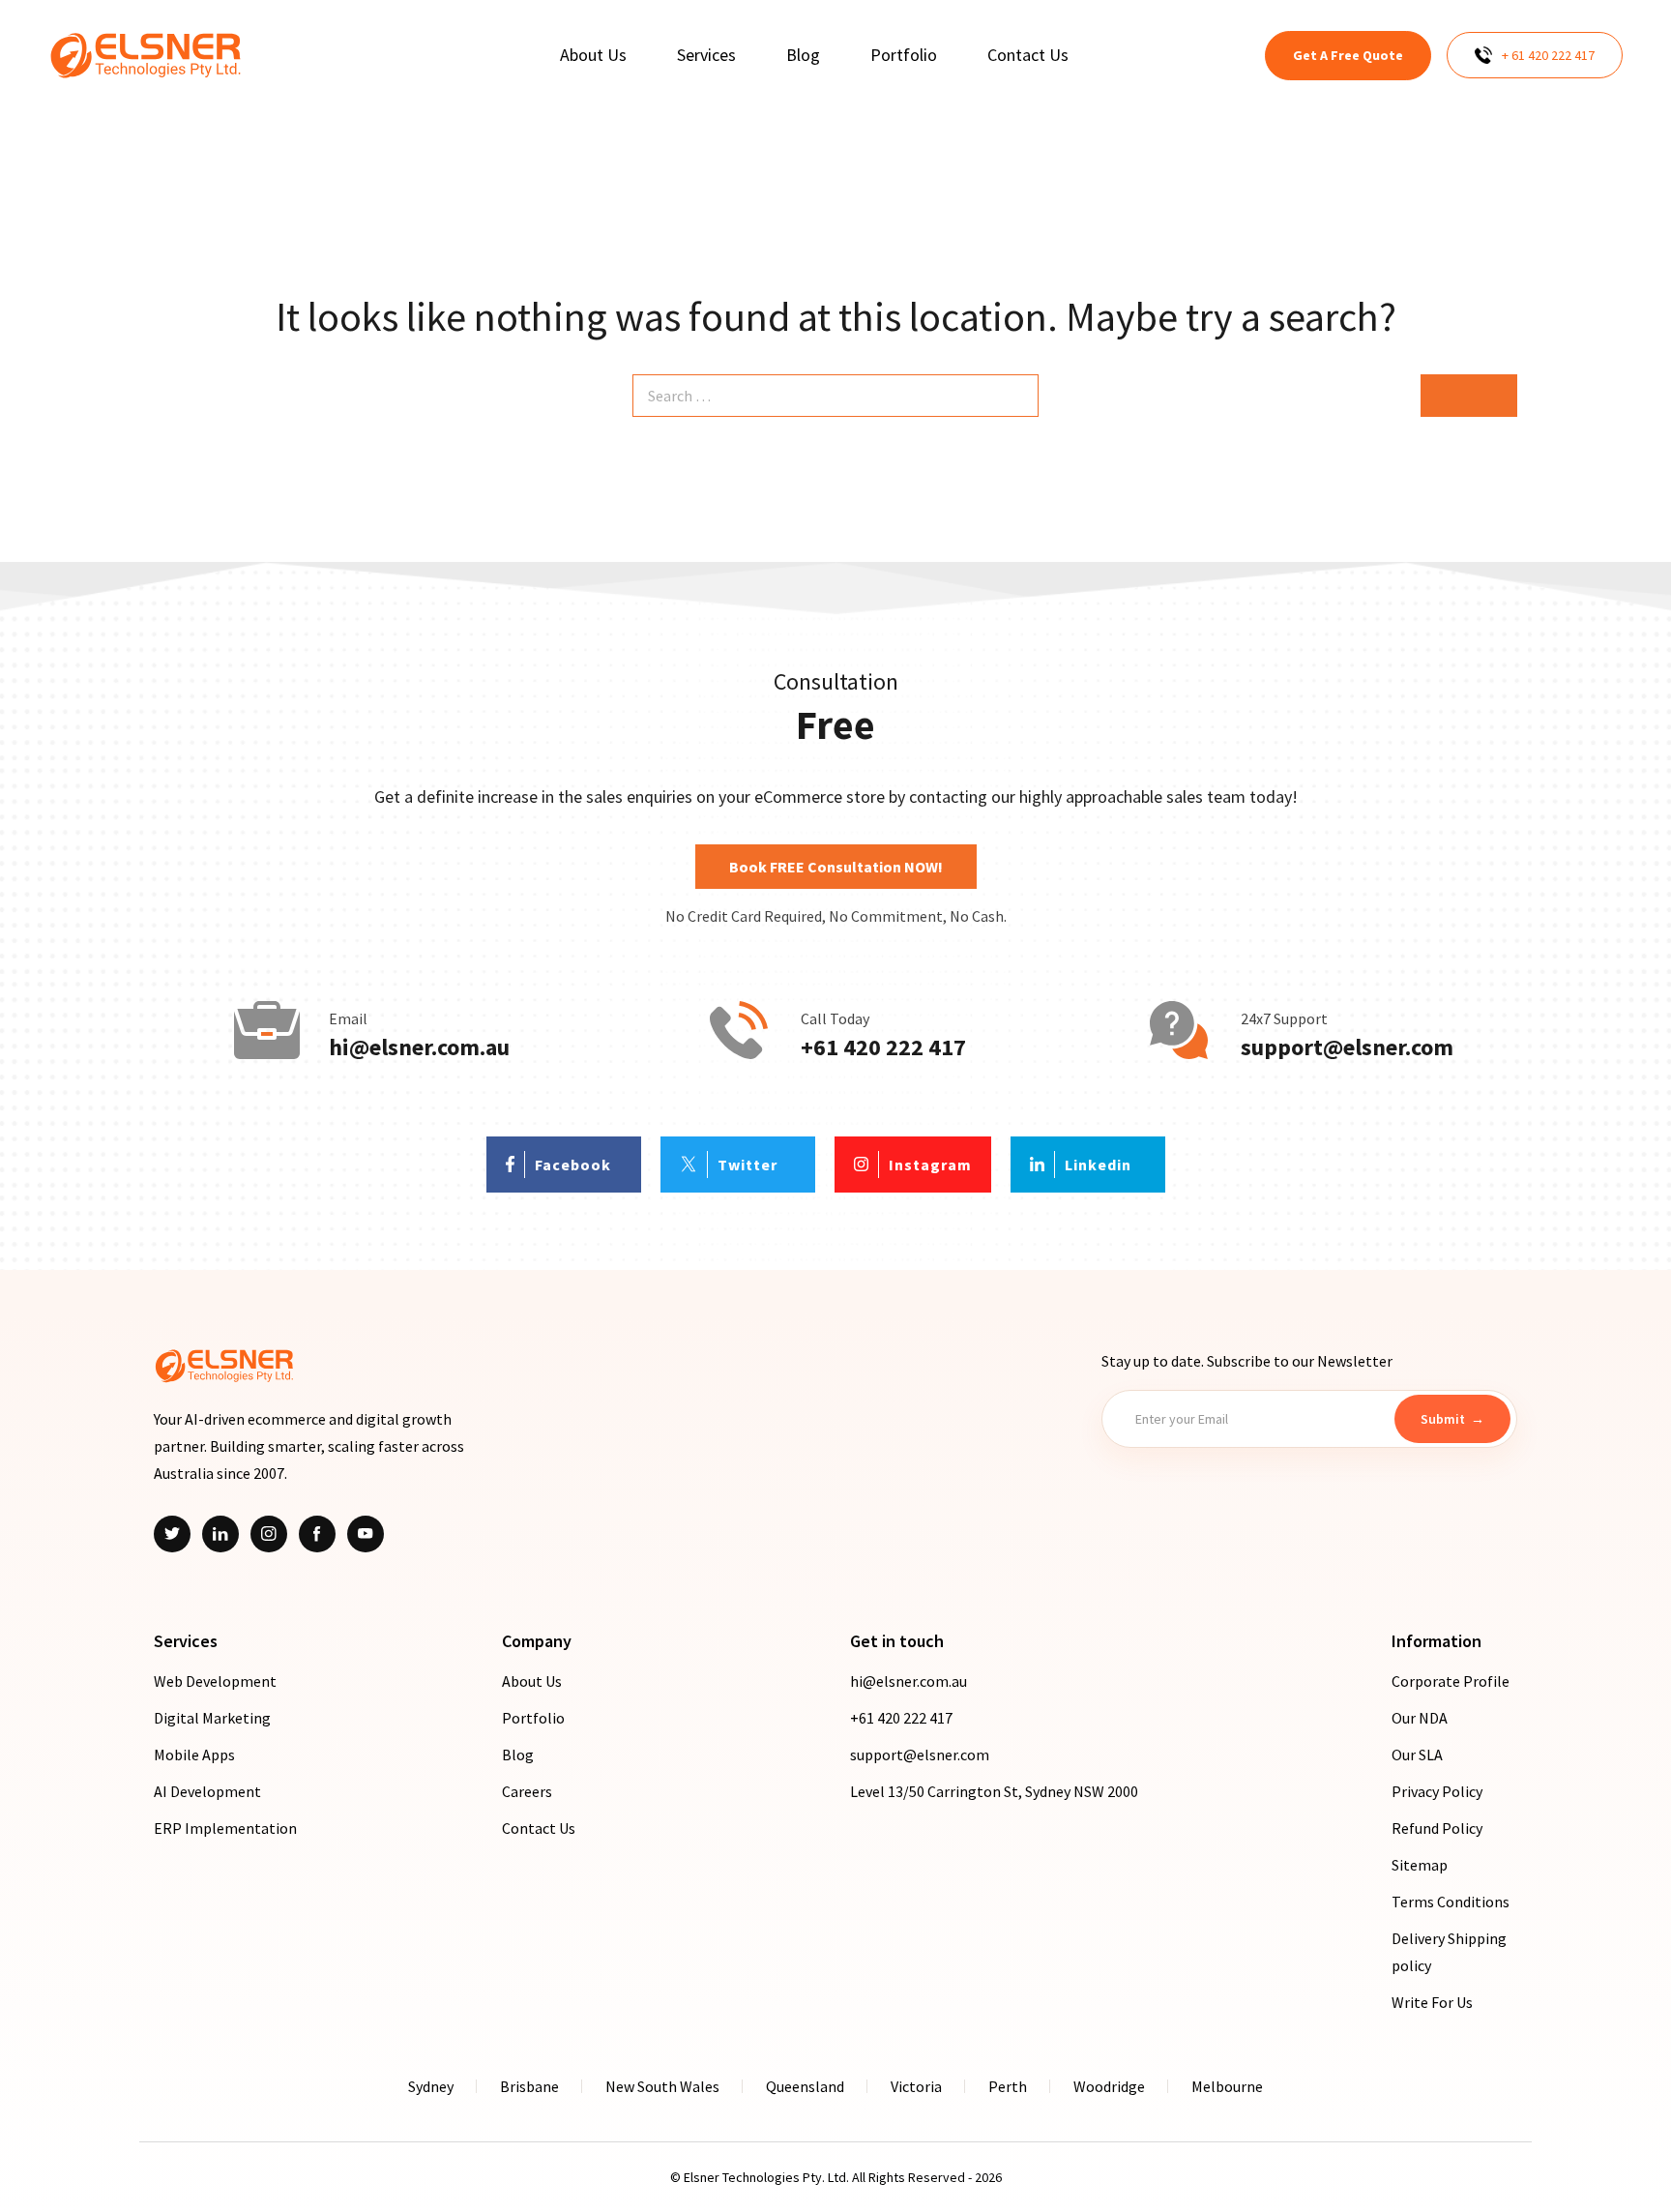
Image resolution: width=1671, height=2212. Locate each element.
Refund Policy (1437, 1828)
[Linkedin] (220, 1534)
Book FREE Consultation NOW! (836, 867)
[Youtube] (366, 1534)
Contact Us (539, 1828)
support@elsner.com (1347, 1047)
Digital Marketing (212, 1718)
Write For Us (1432, 2002)
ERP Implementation (225, 1828)
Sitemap (1420, 1865)
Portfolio (533, 1718)
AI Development (207, 1791)
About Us (532, 1681)
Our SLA (1417, 1755)
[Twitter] (172, 1534)
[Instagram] (269, 1534)
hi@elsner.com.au (419, 1047)
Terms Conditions (1451, 1902)
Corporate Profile (1451, 1681)
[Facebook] (317, 1534)
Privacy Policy (1437, 1791)
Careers (527, 1791)
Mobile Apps (194, 1755)
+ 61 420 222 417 (1548, 55)
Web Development (215, 1681)
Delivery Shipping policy (1449, 1952)
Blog (518, 1755)
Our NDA (1420, 1718)
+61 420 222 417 (883, 1047)
